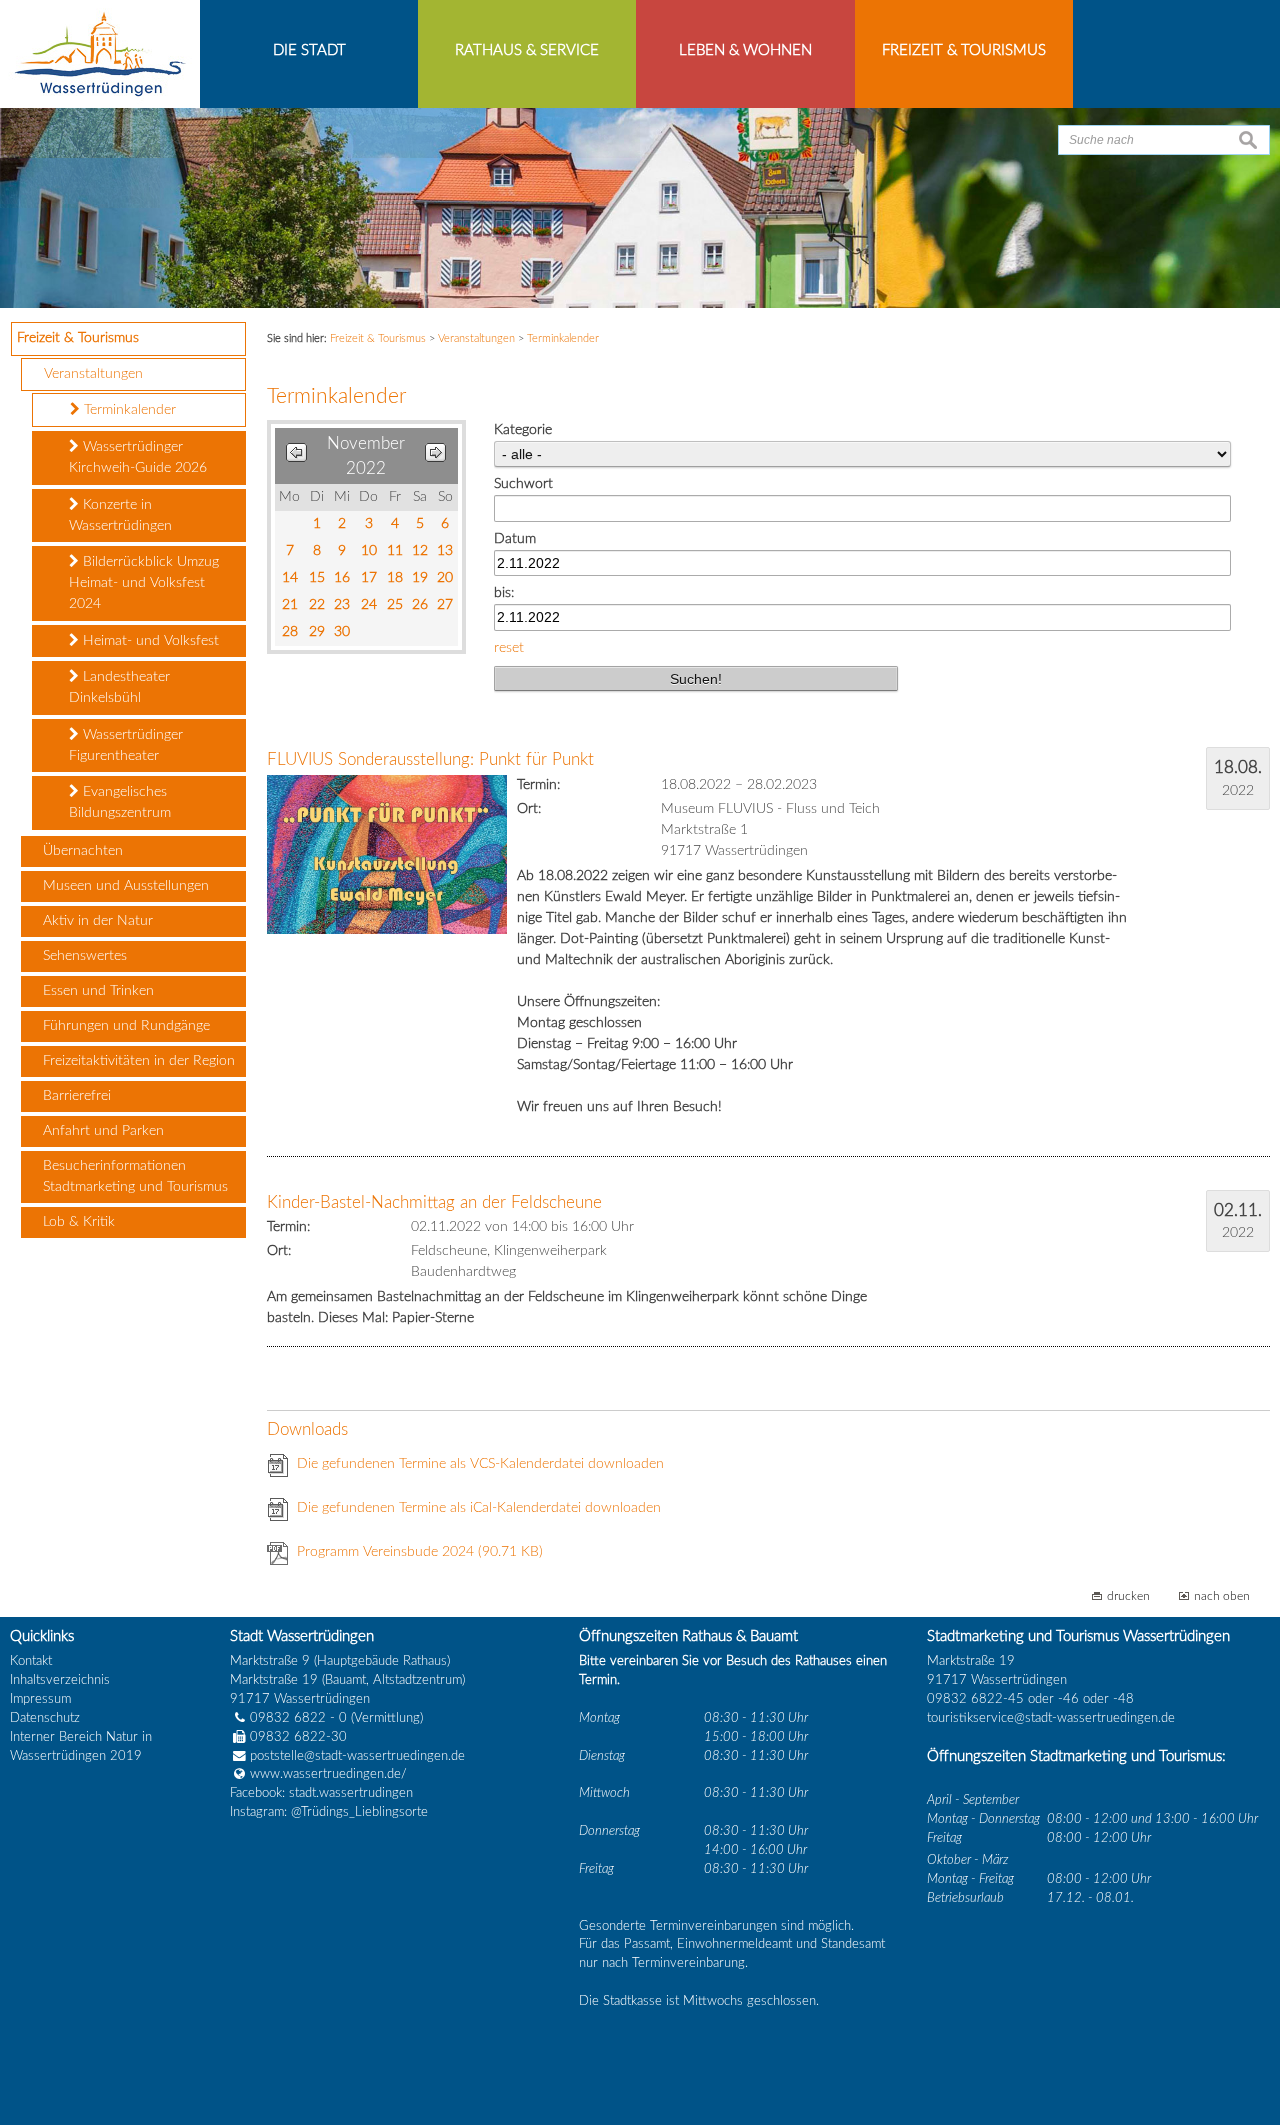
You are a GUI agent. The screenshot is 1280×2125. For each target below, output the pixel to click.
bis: (504, 593)
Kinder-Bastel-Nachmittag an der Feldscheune (434, 1202)
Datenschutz (45, 1718)
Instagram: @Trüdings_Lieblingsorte (329, 1812)
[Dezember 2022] (435, 456)
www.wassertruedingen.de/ (328, 1774)
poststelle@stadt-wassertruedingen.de (357, 1756)
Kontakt (31, 1661)
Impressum (40, 1699)
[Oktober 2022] (296, 456)
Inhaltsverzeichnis (60, 1680)
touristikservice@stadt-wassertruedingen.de (1051, 1718)
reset (509, 648)
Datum (515, 539)
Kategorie (523, 430)
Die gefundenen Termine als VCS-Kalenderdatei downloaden (480, 1464)
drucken (1128, 1596)
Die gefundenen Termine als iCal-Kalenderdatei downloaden (479, 1508)
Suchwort (523, 484)
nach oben (1222, 1596)
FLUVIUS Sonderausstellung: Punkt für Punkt (430, 759)
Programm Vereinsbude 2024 (420, 1552)
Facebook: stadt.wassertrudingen (321, 1793)
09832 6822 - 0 (298, 1718)
